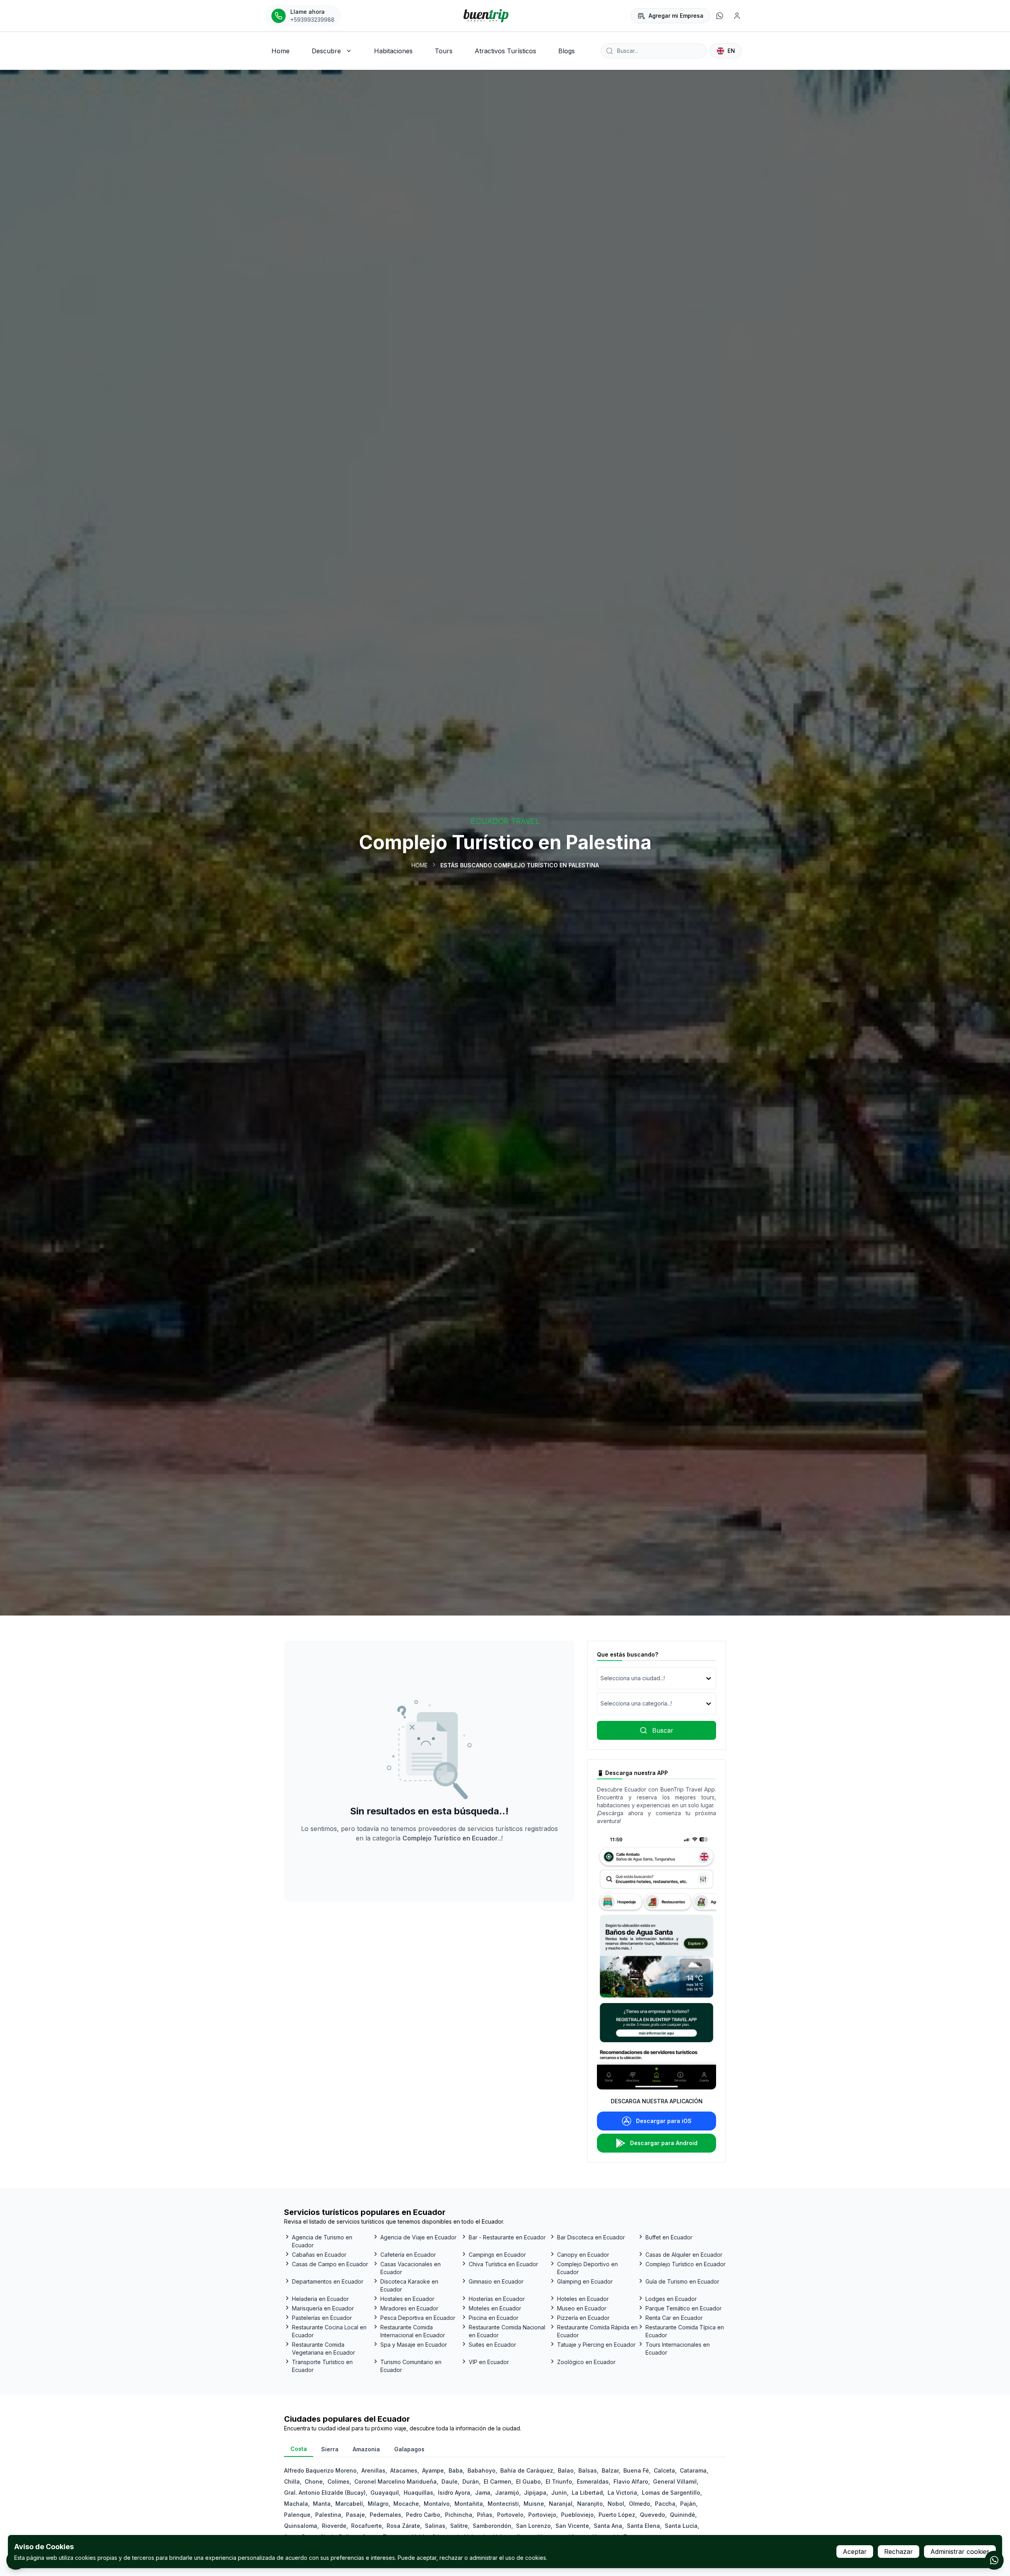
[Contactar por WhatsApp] (994, 2560)
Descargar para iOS (664, 2121)
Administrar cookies (960, 2552)
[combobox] (601, 1678)
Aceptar (855, 2552)
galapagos (409, 2449)
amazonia (366, 2449)
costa (299, 2449)
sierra (330, 2449)
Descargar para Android (664, 2143)
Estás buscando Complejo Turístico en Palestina (520, 865)
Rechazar (899, 2552)
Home (420, 865)
